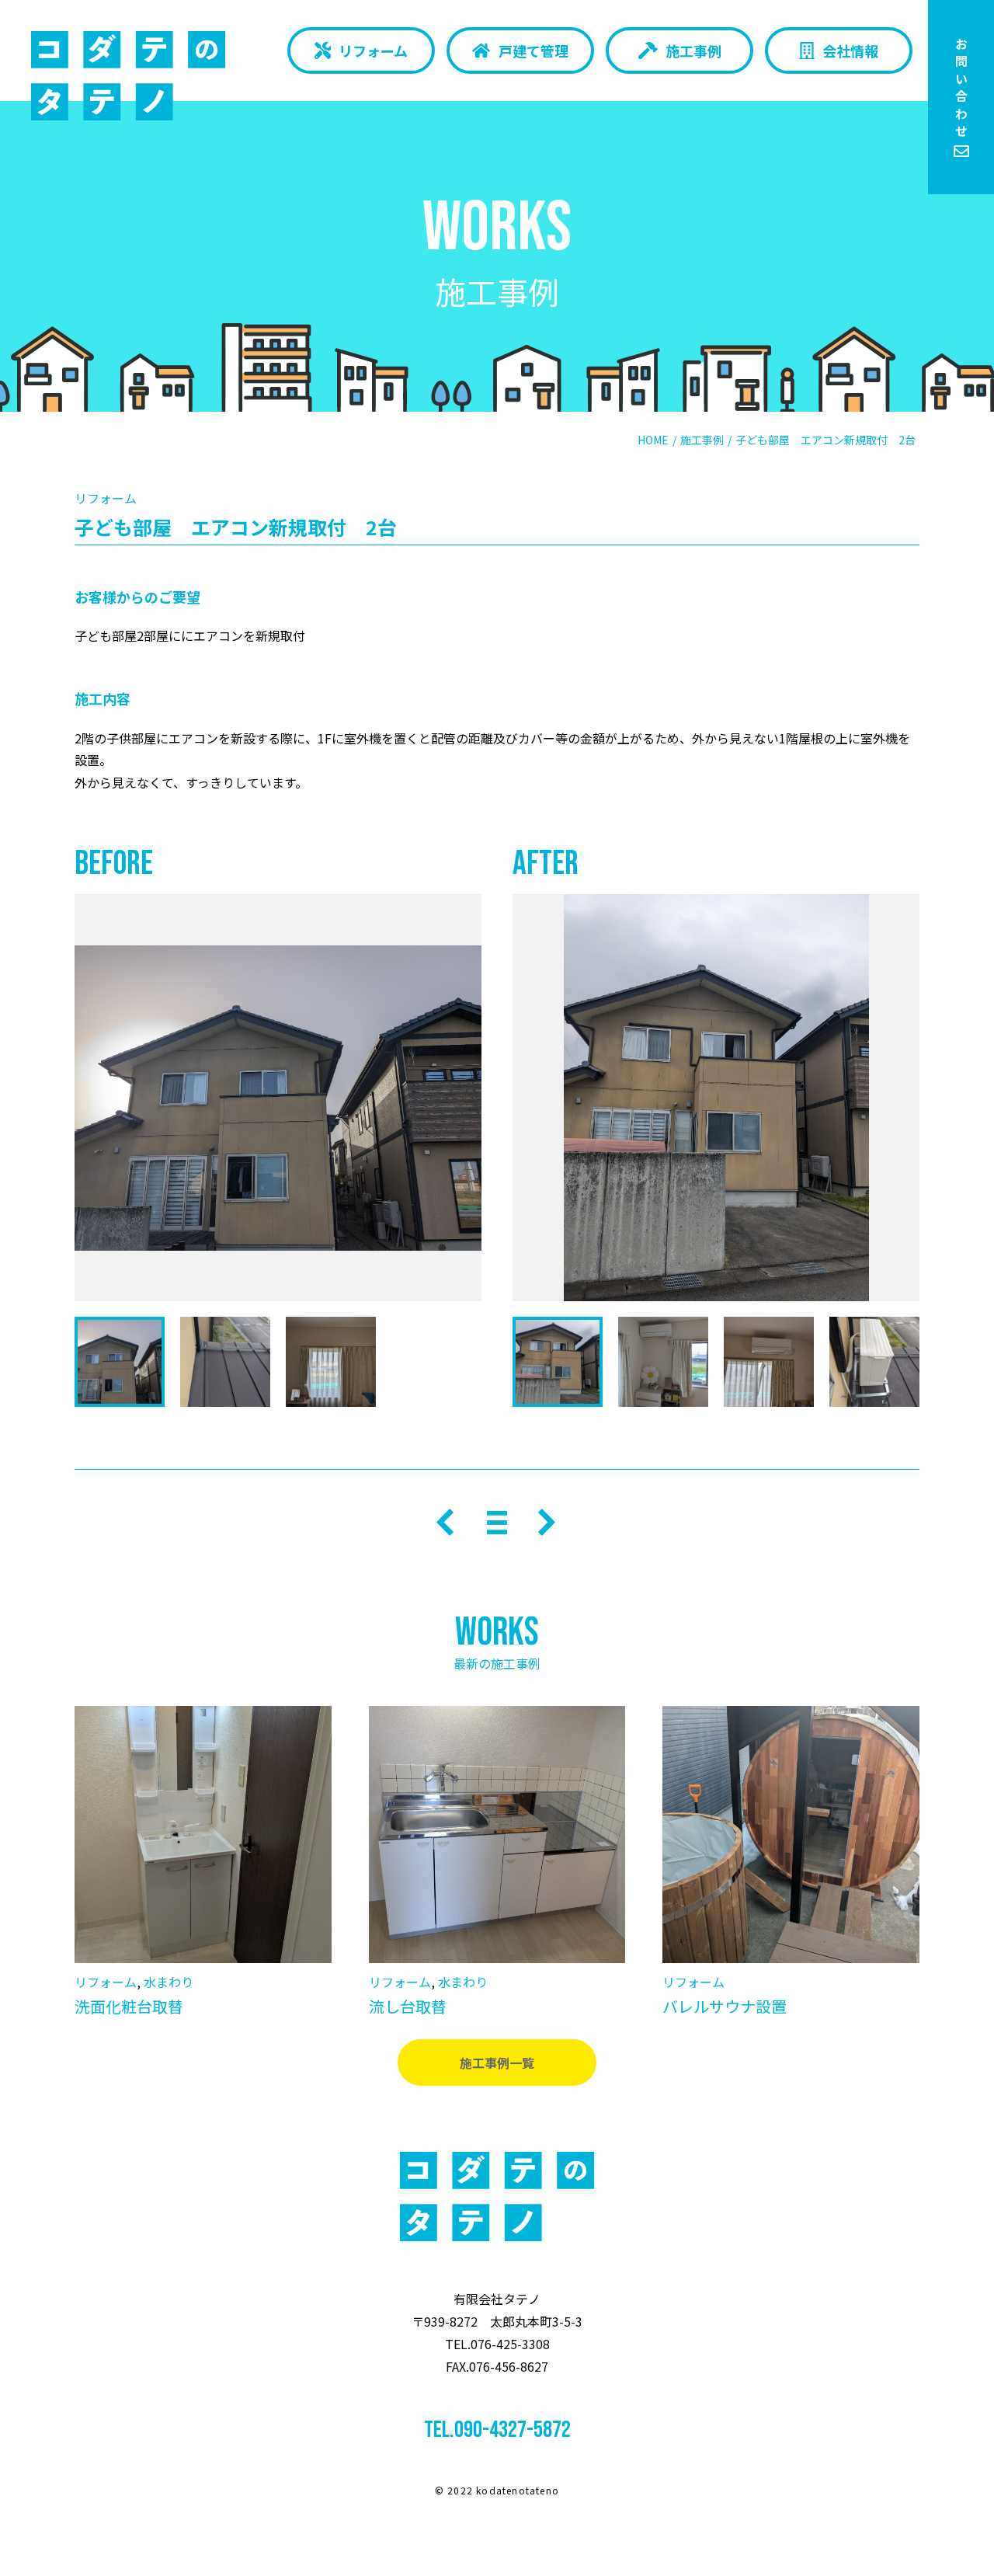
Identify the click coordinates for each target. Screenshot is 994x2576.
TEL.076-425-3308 (497, 2344)
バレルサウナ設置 (725, 2006)
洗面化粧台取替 (129, 2006)
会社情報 (850, 50)
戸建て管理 (533, 50)
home (653, 440)
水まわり (169, 1982)
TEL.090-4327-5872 (497, 2430)
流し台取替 (408, 2006)
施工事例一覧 (497, 2063)
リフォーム (373, 50)
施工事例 (693, 50)
